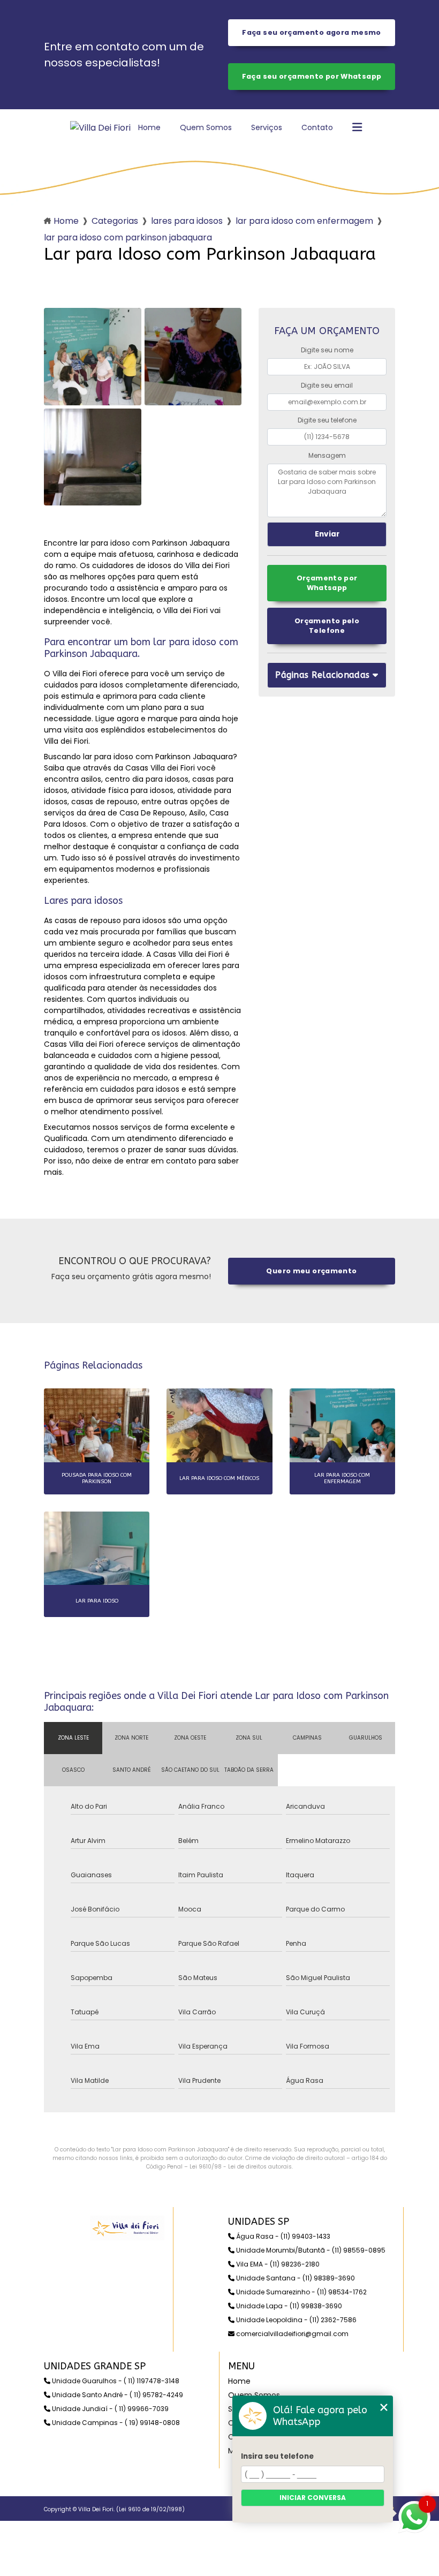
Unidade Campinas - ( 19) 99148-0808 (115, 2423)
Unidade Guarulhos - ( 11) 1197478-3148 (115, 2381)
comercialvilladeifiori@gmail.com (292, 2334)
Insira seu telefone (277, 2456)
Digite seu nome (327, 350)
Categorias (115, 221)
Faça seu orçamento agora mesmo (311, 32)
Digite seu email (327, 385)
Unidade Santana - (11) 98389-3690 (295, 2278)
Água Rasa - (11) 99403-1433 (282, 2236)
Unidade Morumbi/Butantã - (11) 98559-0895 (310, 2250)
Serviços (267, 127)
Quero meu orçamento (311, 1271)
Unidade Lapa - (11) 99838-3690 (288, 2306)
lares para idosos (187, 221)
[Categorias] (357, 128)
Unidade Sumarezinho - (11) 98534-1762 (301, 2292)
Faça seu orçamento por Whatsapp (312, 76)
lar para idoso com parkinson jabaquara (128, 237)
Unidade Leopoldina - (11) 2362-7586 (296, 2320)
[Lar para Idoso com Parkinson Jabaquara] (93, 357)
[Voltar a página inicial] (100, 128)
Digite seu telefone (327, 420)
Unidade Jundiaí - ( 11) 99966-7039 (109, 2409)
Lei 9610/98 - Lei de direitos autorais (241, 2167)
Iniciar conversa (313, 2498)
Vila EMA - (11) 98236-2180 (277, 2264)
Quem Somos (206, 127)
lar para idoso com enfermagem (304, 221)
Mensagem (327, 455)
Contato (317, 127)
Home (149, 127)
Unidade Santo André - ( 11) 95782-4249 (117, 2395)
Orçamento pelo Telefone (327, 626)
